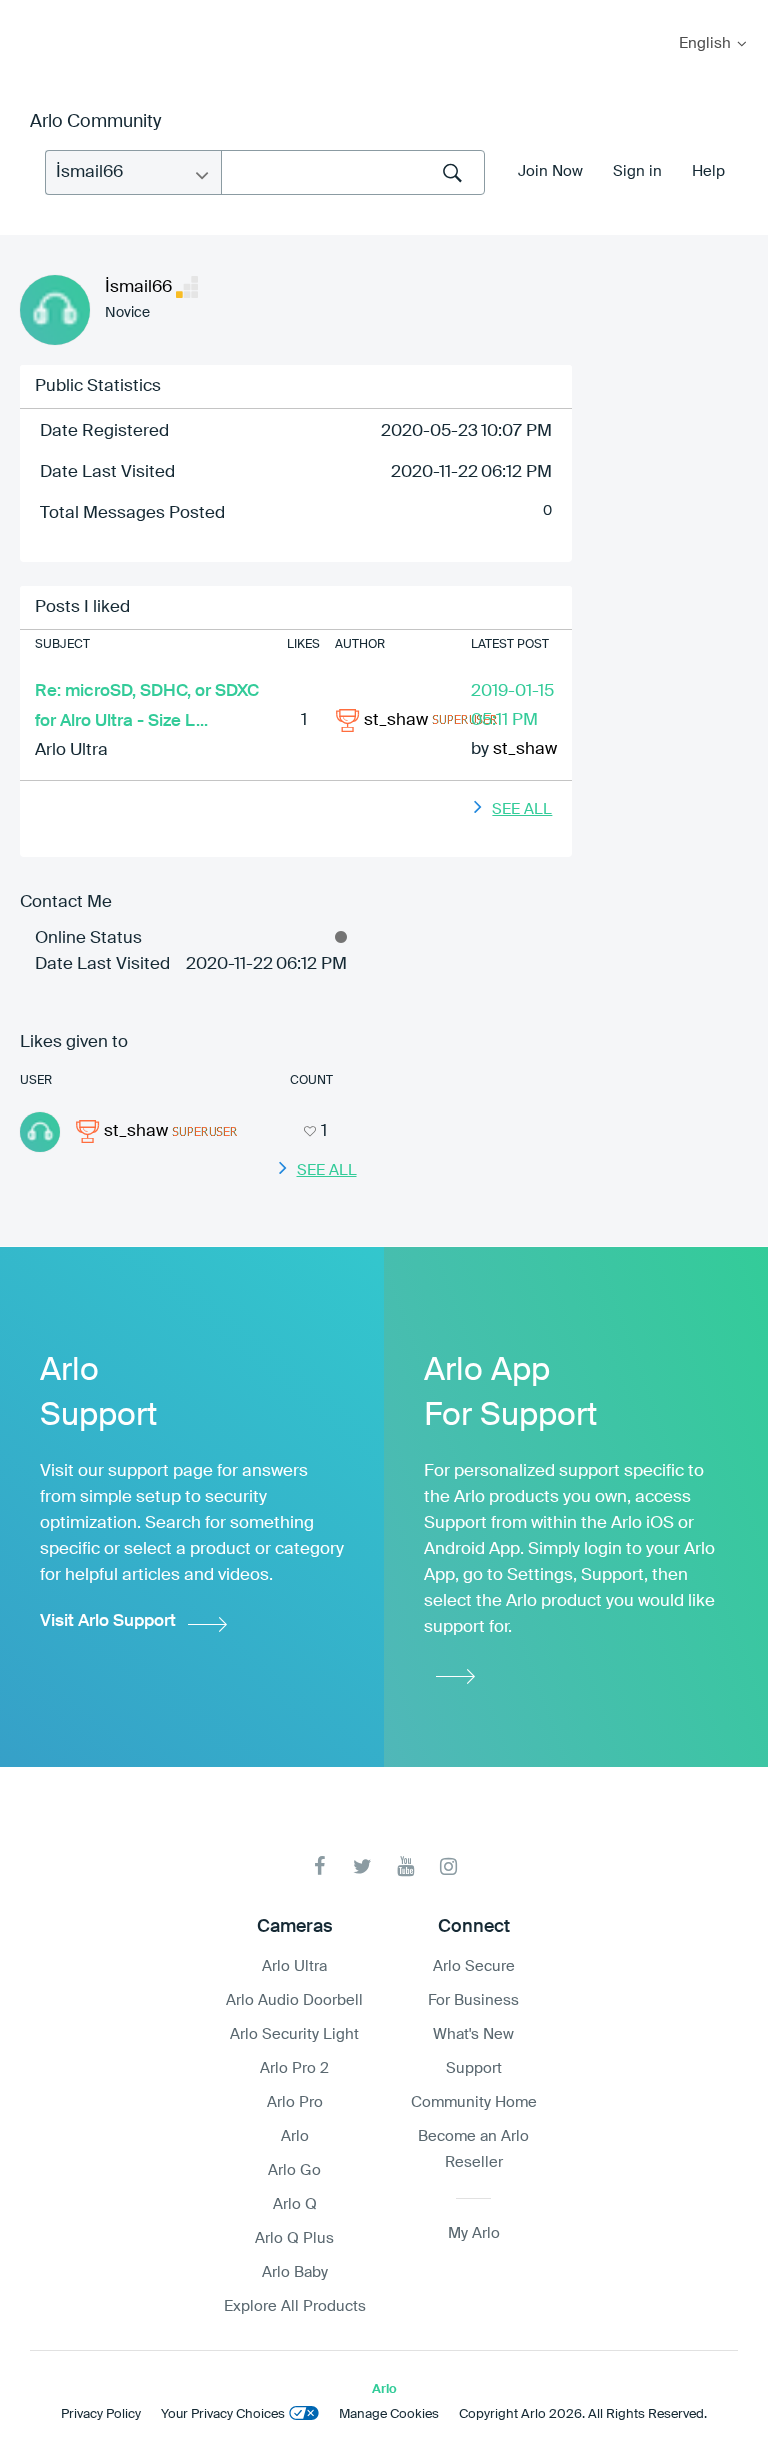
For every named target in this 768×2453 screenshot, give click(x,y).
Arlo (295, 2136)
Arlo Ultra (71, 750)
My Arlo (29, 12)
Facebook (319, 1866)
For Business (473, 2000)
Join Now (550, 171)
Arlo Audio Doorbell (294, 2000)
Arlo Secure (474, 1966)
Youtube (405, 1866)
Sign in (637, 171)
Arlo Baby (295, 2272)
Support (474, 2068)
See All (522, 809)
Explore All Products (295, 2306)
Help (708, 171)
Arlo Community (95, 122)
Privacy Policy (101, 2414)
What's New (473, 2034)
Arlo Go (294, 2170)
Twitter (362, 1866)
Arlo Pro (295, 2102)
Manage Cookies (389, 2414)
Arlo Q (295, 2204)
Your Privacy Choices (223, 2414)
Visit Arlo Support (108, 1621)
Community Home (474, 2102)
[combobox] (353, 172)
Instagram (448, 1866)
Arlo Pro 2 (294, 2068)
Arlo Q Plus (294, 2238)
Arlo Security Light (294, 2034)
